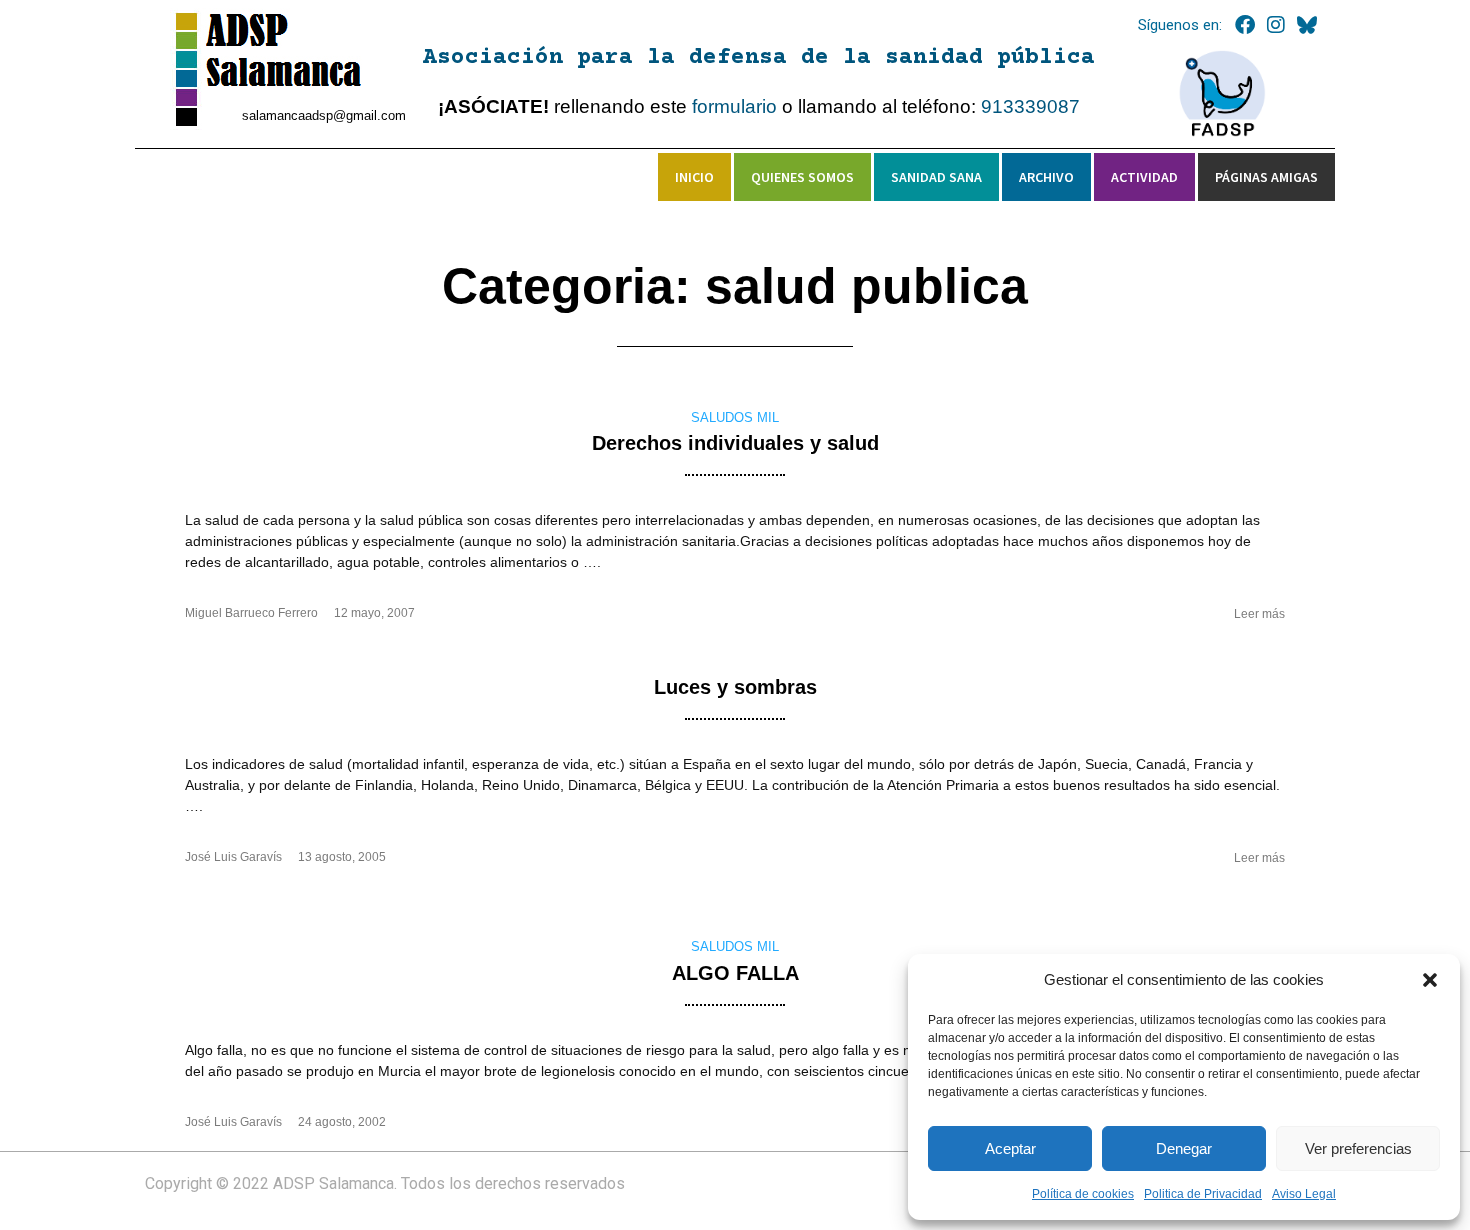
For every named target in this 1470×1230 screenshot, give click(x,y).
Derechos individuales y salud (735, 443)
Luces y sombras (735, 687)
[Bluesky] (1307, 25)
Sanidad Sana (936, 177)
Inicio (694, 177)
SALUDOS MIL (735, 417)
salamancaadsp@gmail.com (324, 115)
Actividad (1144, 177)
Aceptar (1010, 1148)
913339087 (1030, 106)
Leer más (1259, 614)
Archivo (1046, 177)
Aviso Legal (1304, 1194)
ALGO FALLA (735, 973)
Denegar (1184, 1148)
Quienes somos (802, 177)
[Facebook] (1245, 25)
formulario (734, 106)
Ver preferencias (1358, 1148)
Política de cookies (1083, 1194)
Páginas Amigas (1266, 177)
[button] (1430, 980)
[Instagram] (1276, 25)
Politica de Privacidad (1203, 1194)
